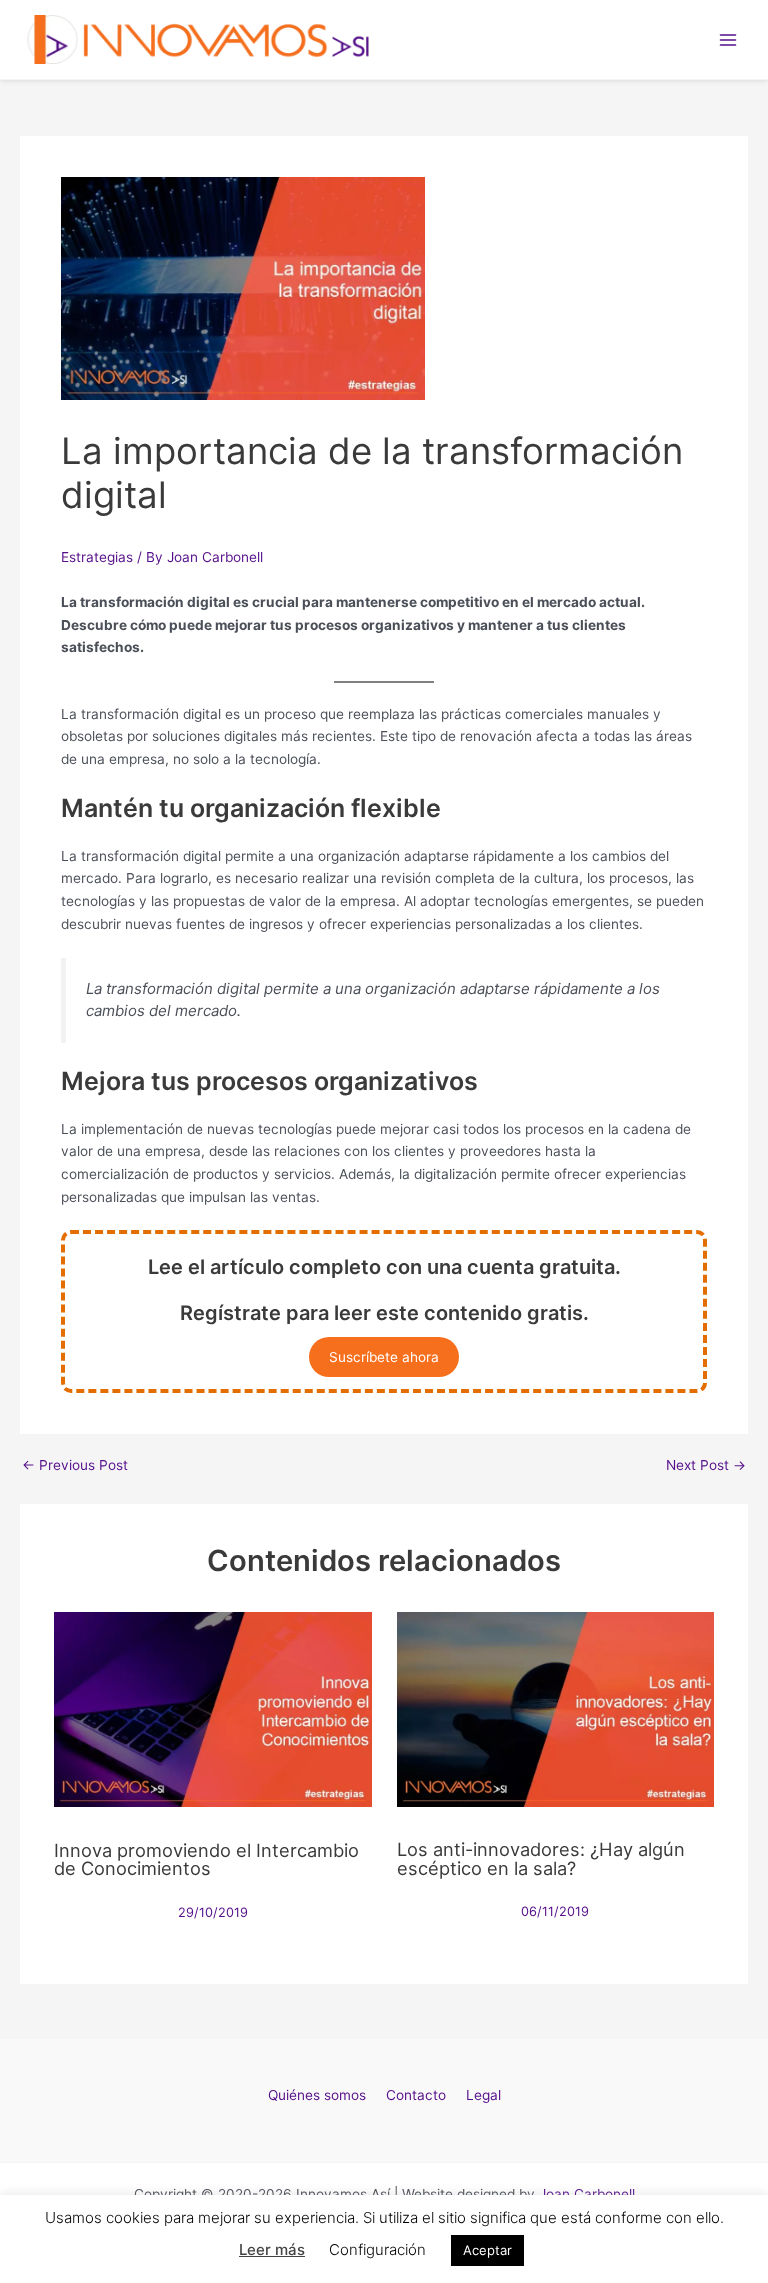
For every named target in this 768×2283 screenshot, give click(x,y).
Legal (483, 2095)
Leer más (272, 2249)
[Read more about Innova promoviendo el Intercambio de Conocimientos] (212, 1708)
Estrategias (97, 557)
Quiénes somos (317, 2095)
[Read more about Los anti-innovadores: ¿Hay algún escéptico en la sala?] (555, 1708)
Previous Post (75, 1466)
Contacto (416, 2095)
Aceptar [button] (487, 2250)
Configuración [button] (377, 2249)
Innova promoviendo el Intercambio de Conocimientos (206, 1859)
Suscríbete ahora (384, 1357)
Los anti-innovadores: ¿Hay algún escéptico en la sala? (541, 1858)
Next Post (706, 1466)
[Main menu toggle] (728, 39)
